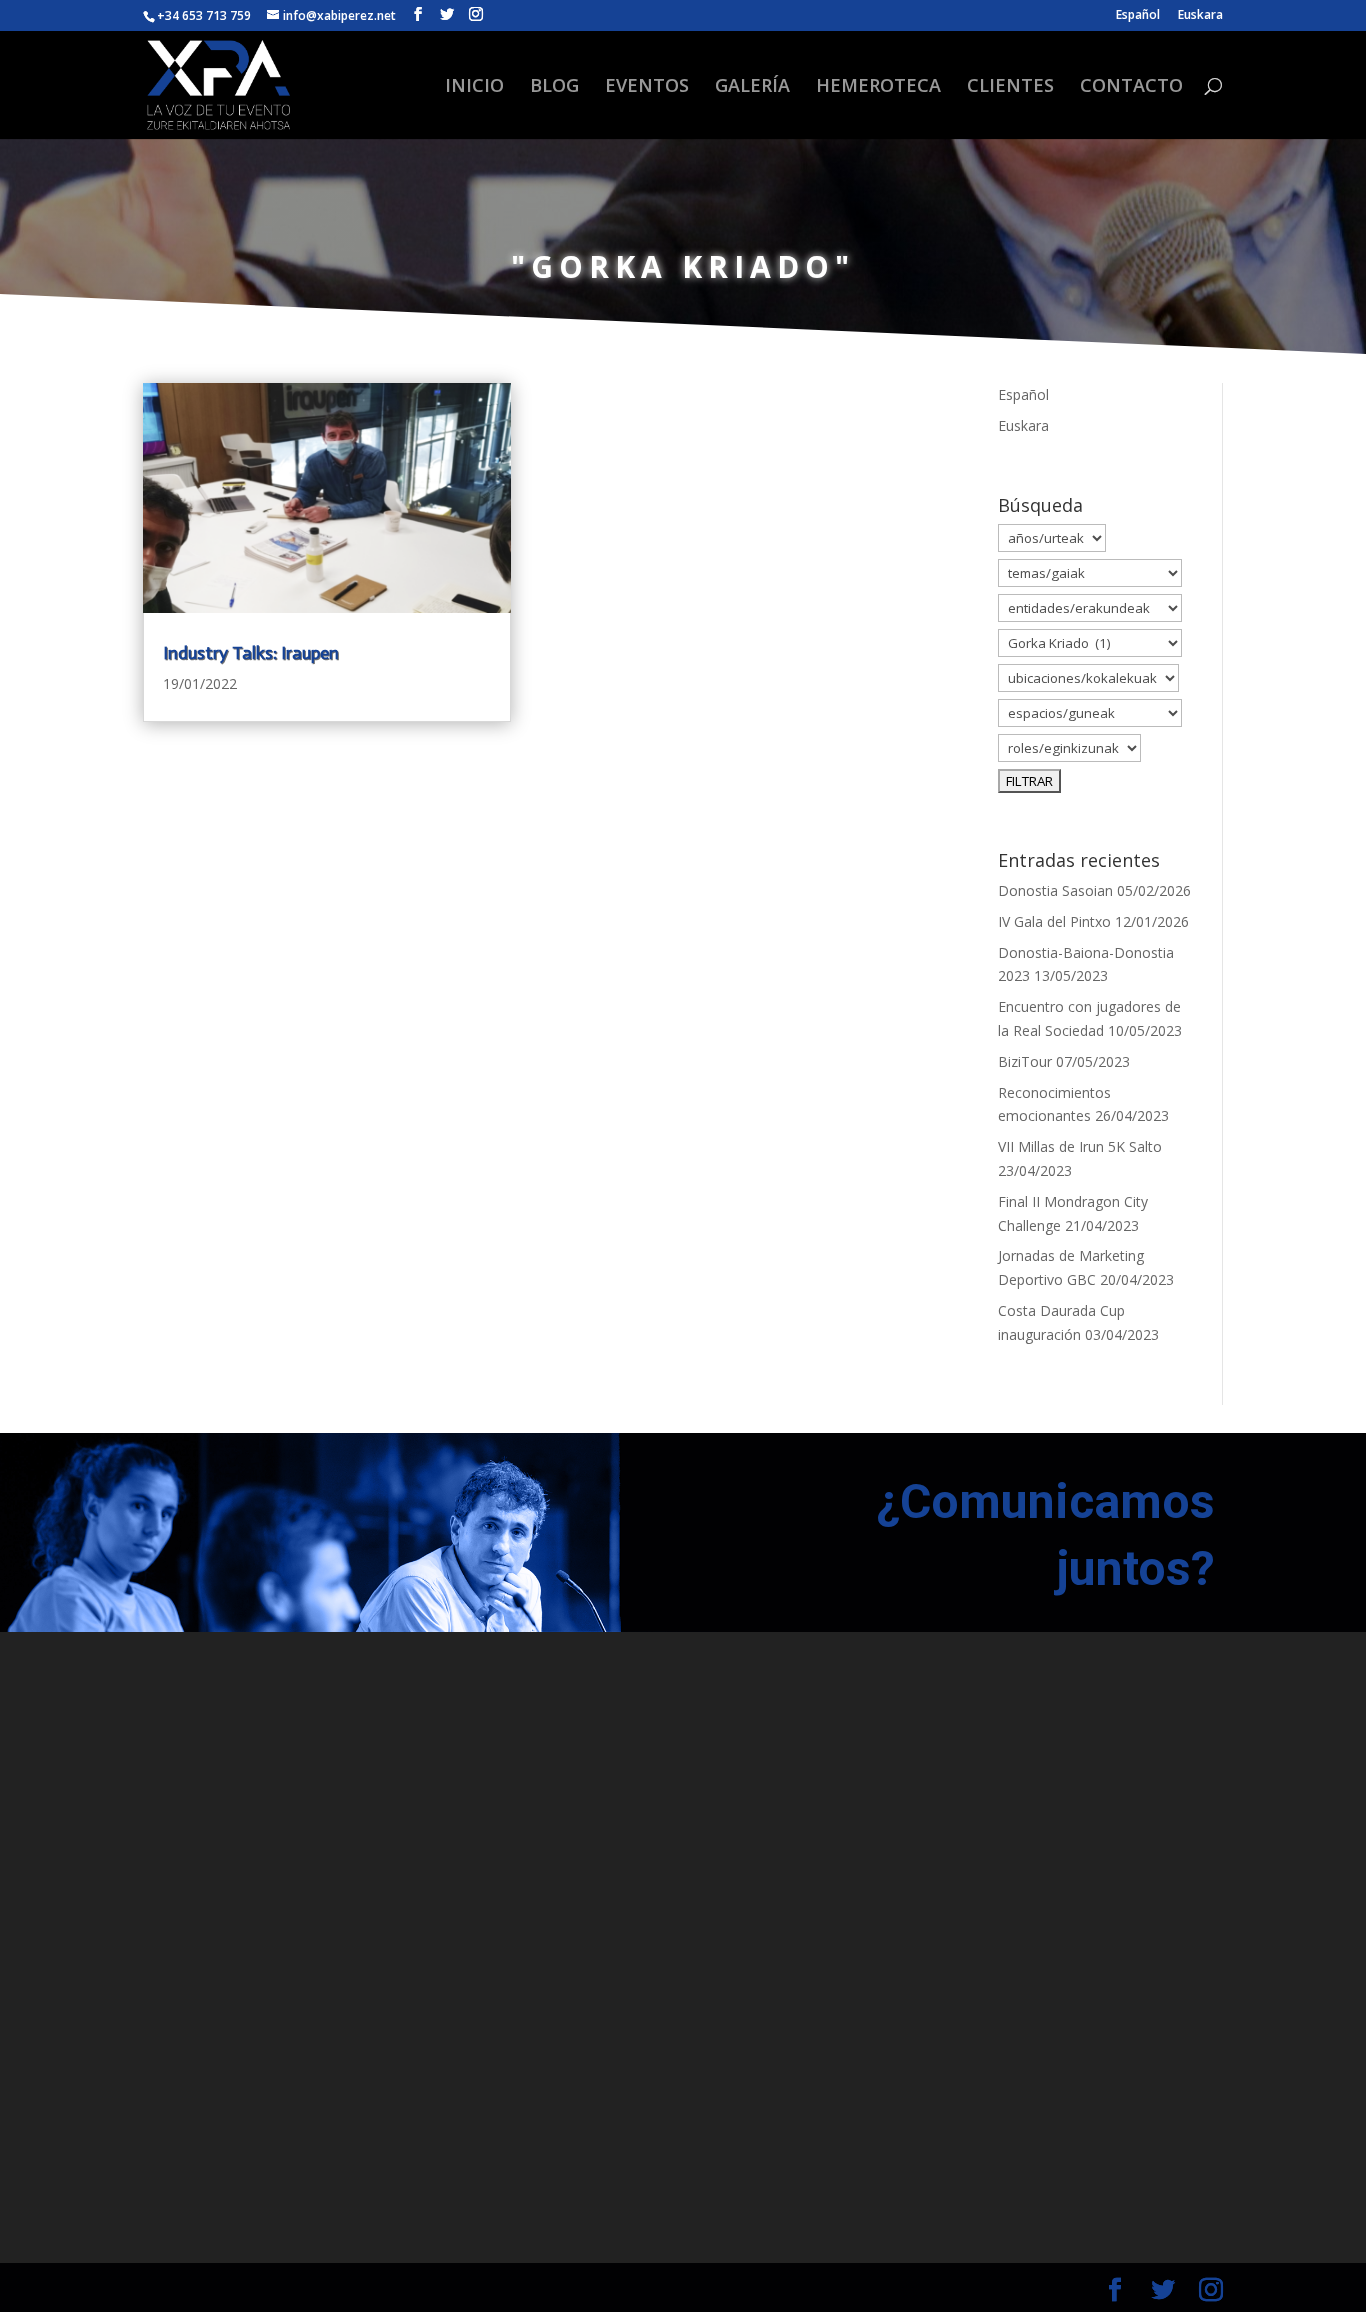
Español (1138, 16)
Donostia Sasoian (1055, 890)
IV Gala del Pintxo (1054, 921)
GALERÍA (752, 87)
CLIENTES (1010, 87)
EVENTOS (647, 87)
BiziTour (1025, 1061)
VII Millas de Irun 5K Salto (1080, 1146)
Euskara (1200, 16)
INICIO (474, 87)
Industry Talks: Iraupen (251, 653)
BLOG (554, 87)
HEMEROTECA (878, 87)
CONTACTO (1131, 87)
